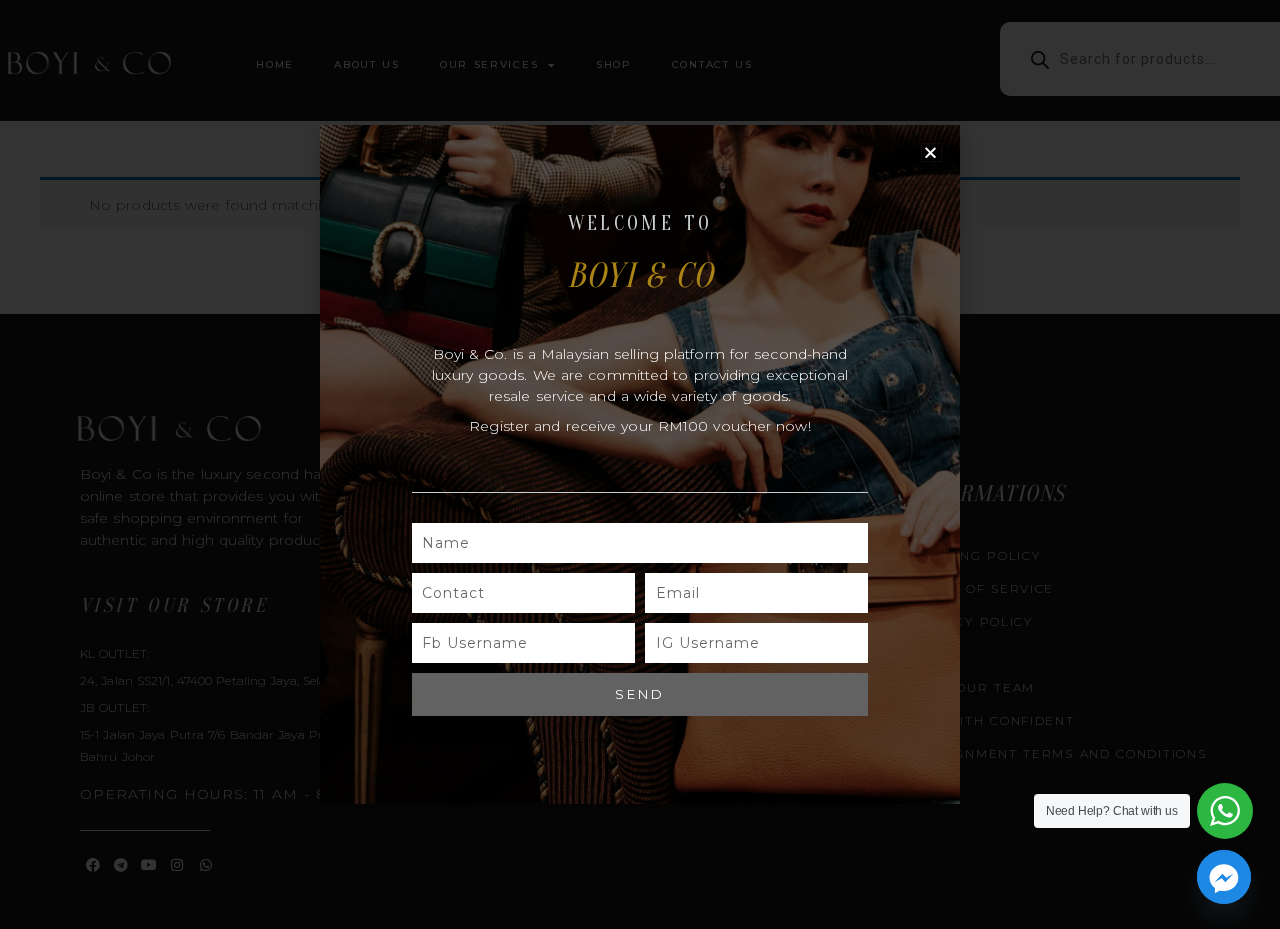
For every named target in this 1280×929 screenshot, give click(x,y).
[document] (640, 464)
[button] (931, 152)
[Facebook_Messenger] (1224, 877)
